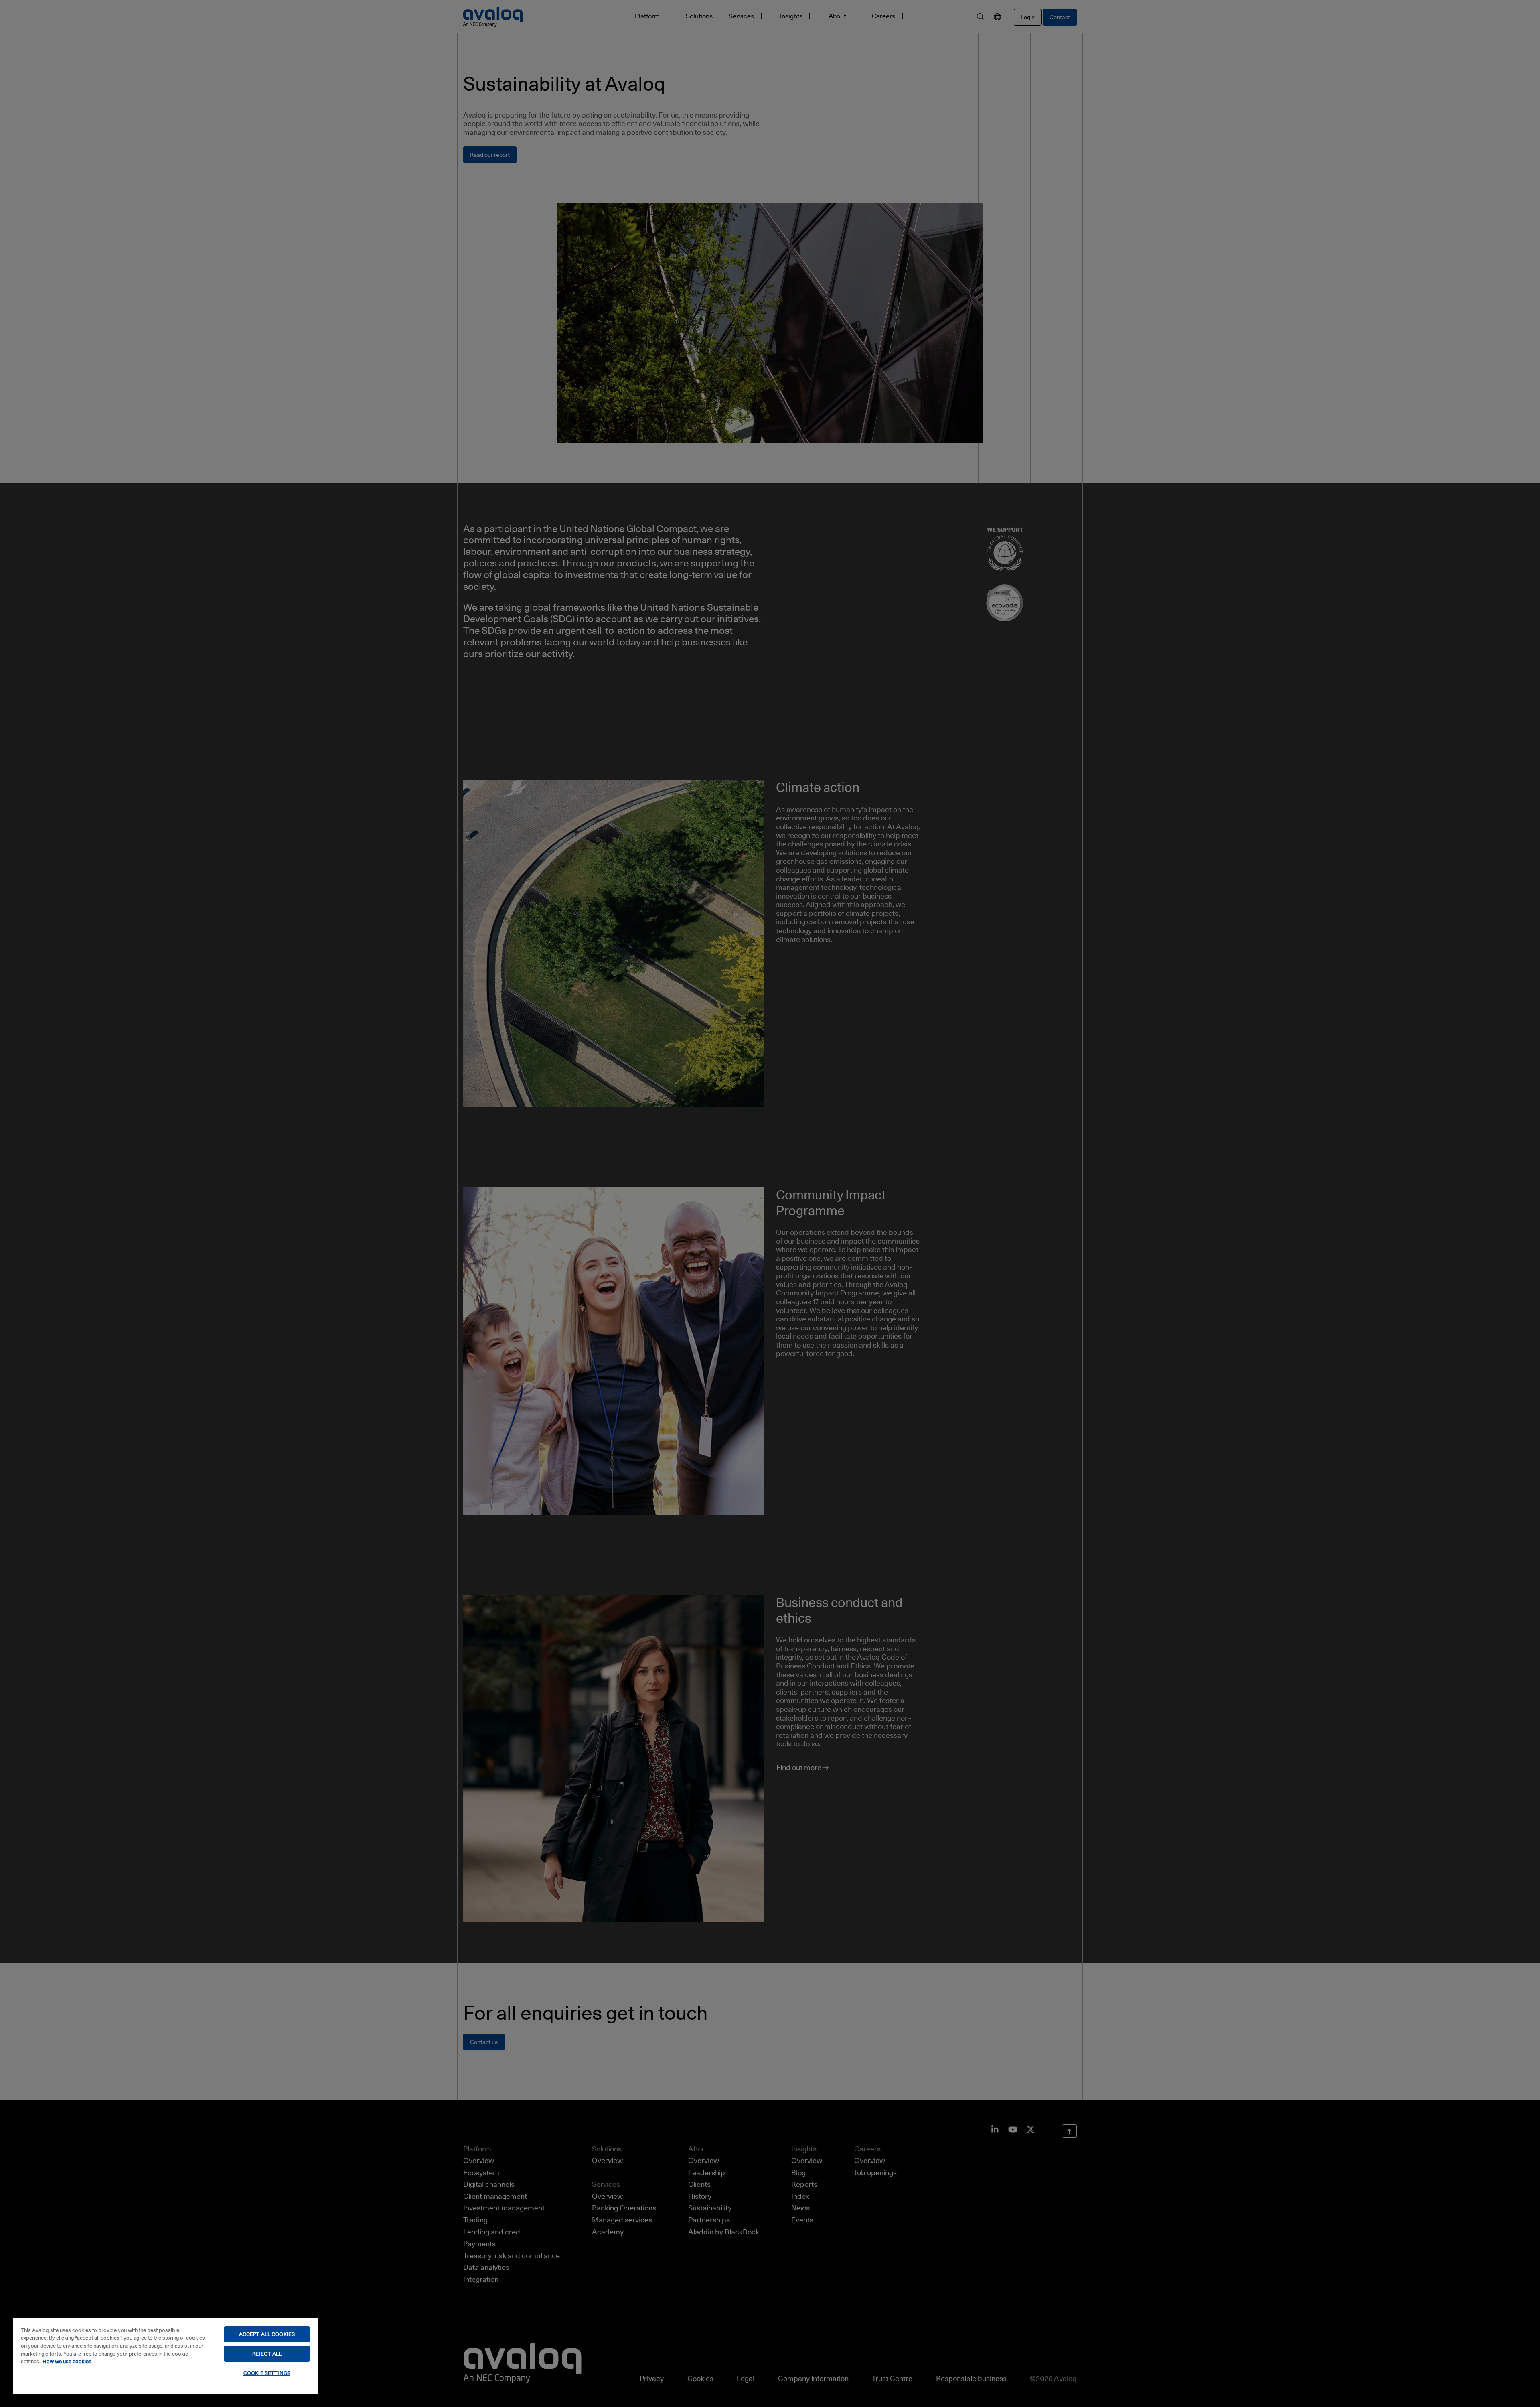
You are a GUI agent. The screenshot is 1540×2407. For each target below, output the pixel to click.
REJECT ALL (267, 2354)
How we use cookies (67, 2361)
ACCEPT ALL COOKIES (267, 2334)
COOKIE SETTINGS (267, 2373)
